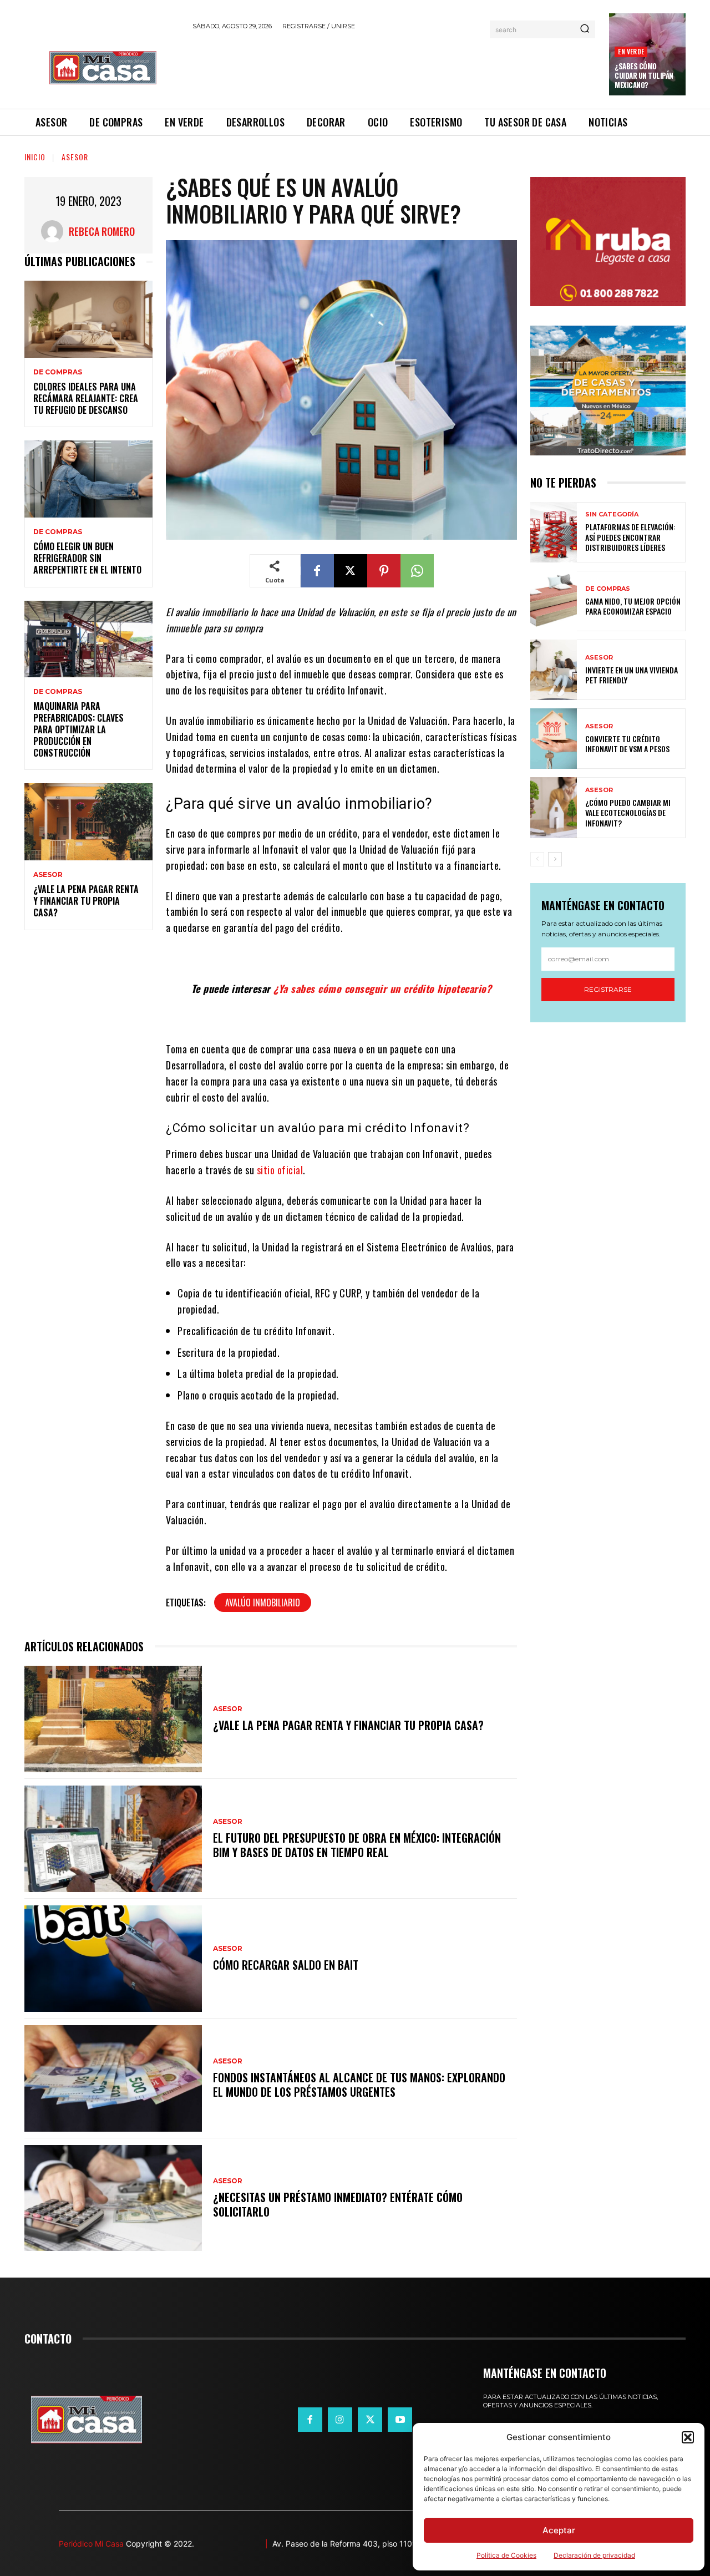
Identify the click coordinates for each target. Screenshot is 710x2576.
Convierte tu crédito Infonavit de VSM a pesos (627, 744)
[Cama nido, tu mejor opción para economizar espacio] (554, 601)
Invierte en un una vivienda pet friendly (632, 675)
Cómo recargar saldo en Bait (286, 1965)
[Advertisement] (394, 68)
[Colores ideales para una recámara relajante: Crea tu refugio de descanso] (88, 319)
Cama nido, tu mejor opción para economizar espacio (633, 606)
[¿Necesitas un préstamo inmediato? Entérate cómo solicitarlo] (113, 2198)
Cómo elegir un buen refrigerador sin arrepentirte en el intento (87, 558)
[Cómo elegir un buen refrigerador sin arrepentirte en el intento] (88, 479)
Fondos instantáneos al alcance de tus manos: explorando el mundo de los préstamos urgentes (359, 2085)
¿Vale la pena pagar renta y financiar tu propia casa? (86, 901)
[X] (351, 571)
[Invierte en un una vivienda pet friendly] (554, 670)
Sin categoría (612, 514)
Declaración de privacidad (594, 2555)
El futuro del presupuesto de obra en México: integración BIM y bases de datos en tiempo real (357, 1845)
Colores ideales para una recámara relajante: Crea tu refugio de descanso (86, 398)
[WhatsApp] (417, 571)
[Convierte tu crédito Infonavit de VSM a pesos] (554, 739)
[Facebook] (317, 571)
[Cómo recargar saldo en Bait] (113, 1959)
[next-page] (555, 859)
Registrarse (608, 989)
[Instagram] (340, 2420)
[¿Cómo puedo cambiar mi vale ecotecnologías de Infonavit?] (554, 807)
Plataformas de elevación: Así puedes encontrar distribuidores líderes (630, 537)
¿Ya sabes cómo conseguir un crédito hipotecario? (382, 988)
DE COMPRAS (58, 372)
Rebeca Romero (102, 231)
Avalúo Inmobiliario (263, 1603)
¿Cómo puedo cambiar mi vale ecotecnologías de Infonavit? (628, 812)
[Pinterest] (384, 571)
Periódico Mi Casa (91, 2544)
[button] (688, 2437)
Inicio (35, 157)
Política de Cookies (506, 2555)
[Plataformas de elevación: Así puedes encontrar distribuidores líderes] (554, 532)
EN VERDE (631, 51)
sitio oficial (278, 1170)
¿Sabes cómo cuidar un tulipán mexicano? (644, 75)
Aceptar (559, 2530)
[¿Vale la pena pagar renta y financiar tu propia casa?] (88, 822)
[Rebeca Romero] (55, 231)
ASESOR (75, 157)
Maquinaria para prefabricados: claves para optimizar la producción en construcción (78, 729)
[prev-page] (537, 859)
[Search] (585, 29)
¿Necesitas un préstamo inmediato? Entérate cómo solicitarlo (338, 2204)
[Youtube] (400, 2420)
